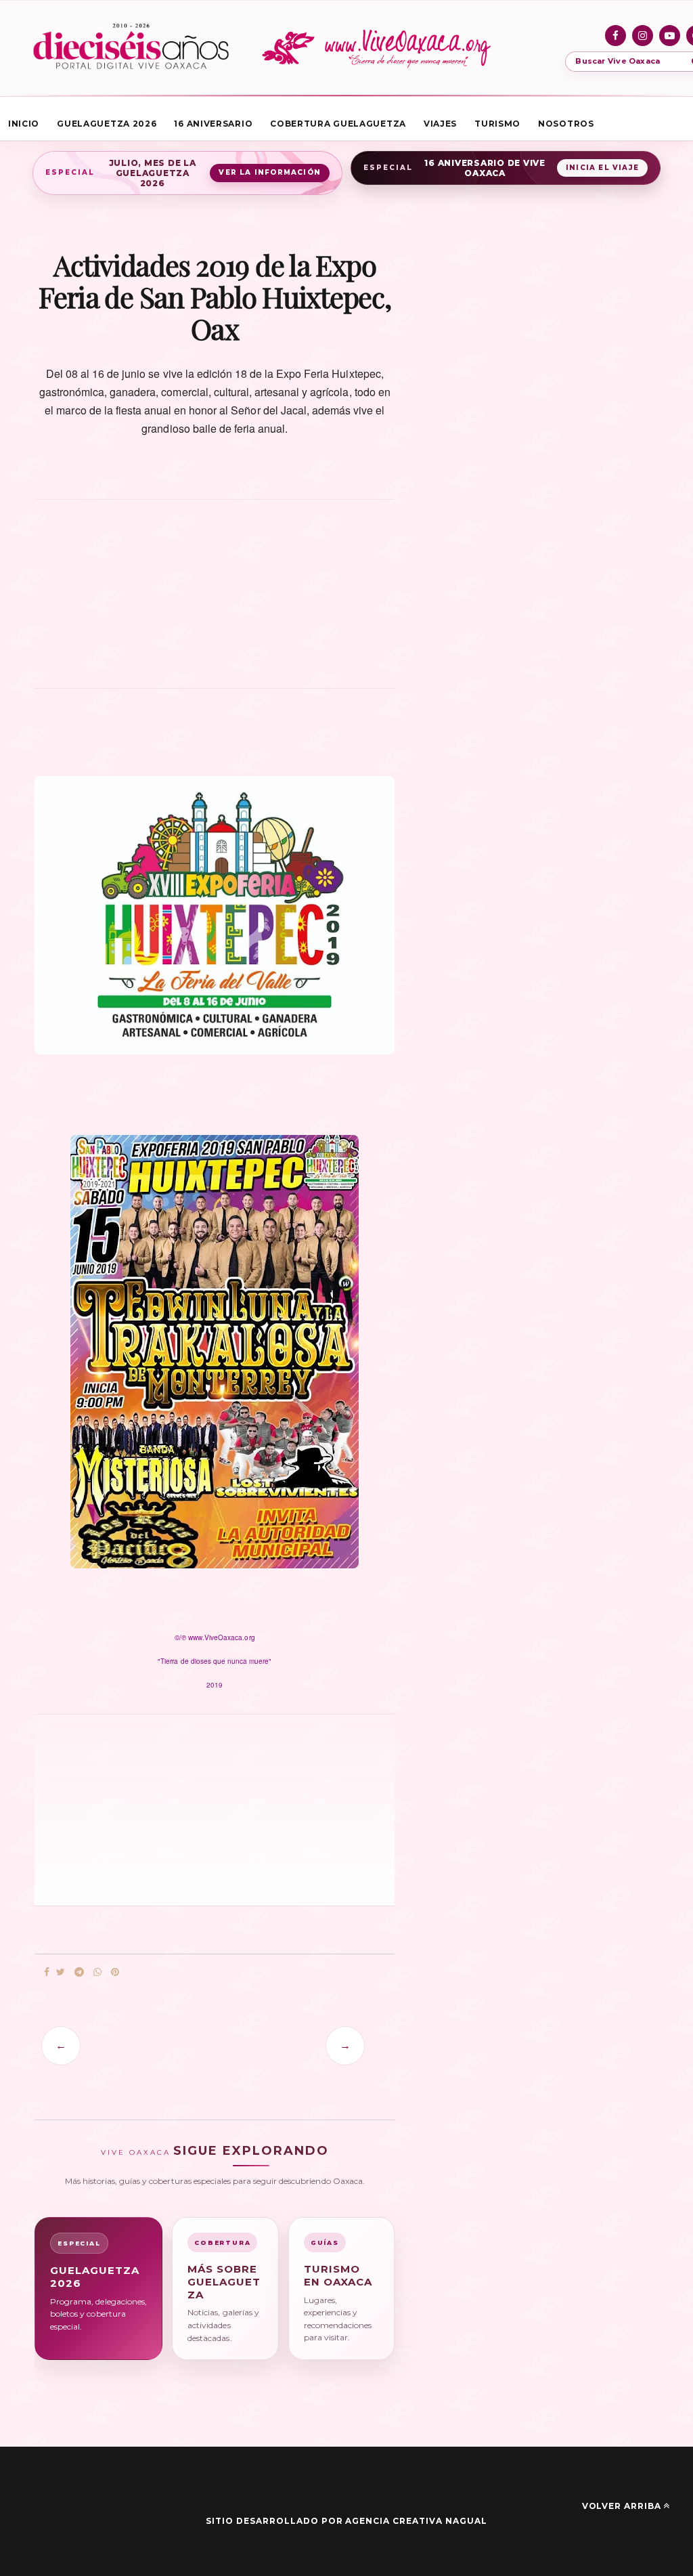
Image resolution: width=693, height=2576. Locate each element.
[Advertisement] (215, 601)
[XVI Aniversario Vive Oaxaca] (131, 48)
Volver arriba (622, 2506)
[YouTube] (670, 36)
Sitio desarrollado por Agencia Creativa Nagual (346, 2521)
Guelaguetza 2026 (107, 124)
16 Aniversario (213, 124)
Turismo (497, 124)
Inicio (24, 124)
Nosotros (566, 124)
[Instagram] (643, 36)
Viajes (440, 124)
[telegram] (79, 1972)
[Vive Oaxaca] (379, 48)
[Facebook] (616, 36)
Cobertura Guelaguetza (338, 124)
